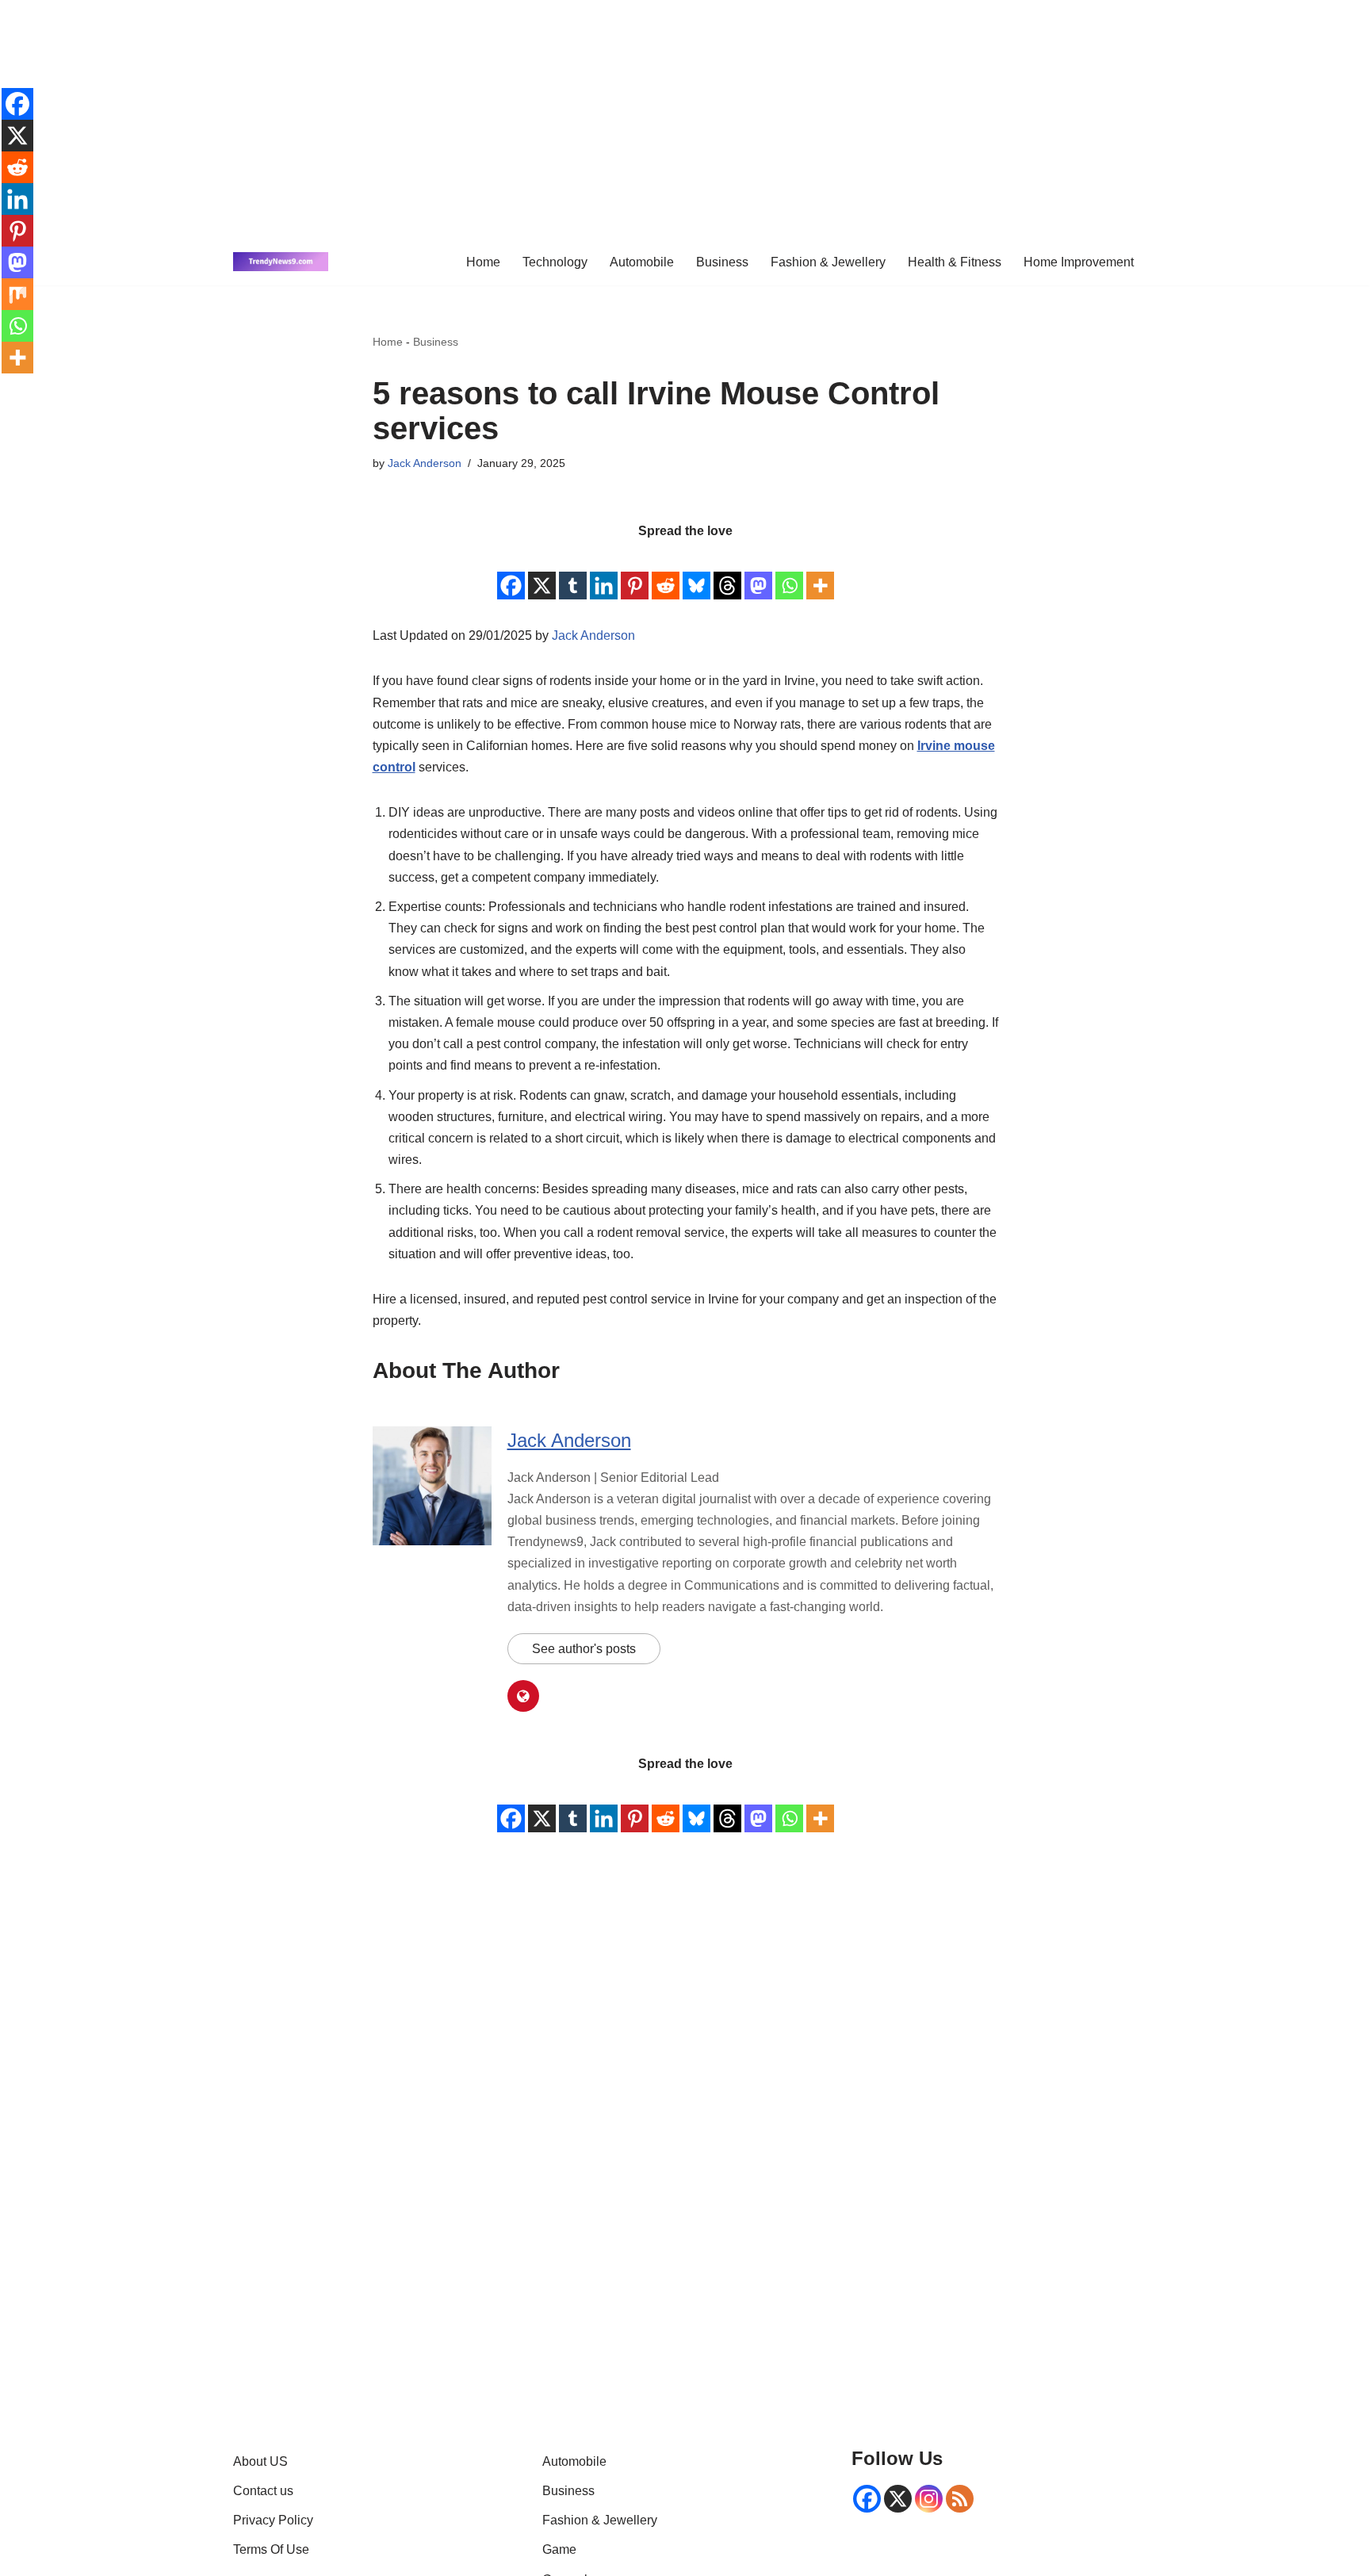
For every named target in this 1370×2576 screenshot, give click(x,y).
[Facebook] (511, 572)
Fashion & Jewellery (828, 262)
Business (722, 262)
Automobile (642, 262)
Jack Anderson (425, 463)
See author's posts (584, 1649)
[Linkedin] (604, 572)
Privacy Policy (273, 2520)
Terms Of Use (271, 2549)
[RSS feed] (960, 2499)
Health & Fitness (955, 262)
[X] (542, 572)
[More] (820, 572)
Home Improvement (1079, 262)
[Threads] (727, 572)
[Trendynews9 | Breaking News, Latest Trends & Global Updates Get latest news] (281, 262)
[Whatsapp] (789, 572)
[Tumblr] (573, 572)
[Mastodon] (758, 572)
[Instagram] (929, 2499)
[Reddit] (666, 572)
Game (559, 2549)
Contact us (263, 2491)
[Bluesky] (696, 572)
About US (260, 2461)
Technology (555, 262)
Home (483, 262)
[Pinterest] (635, 572)
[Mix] (17, 294)
